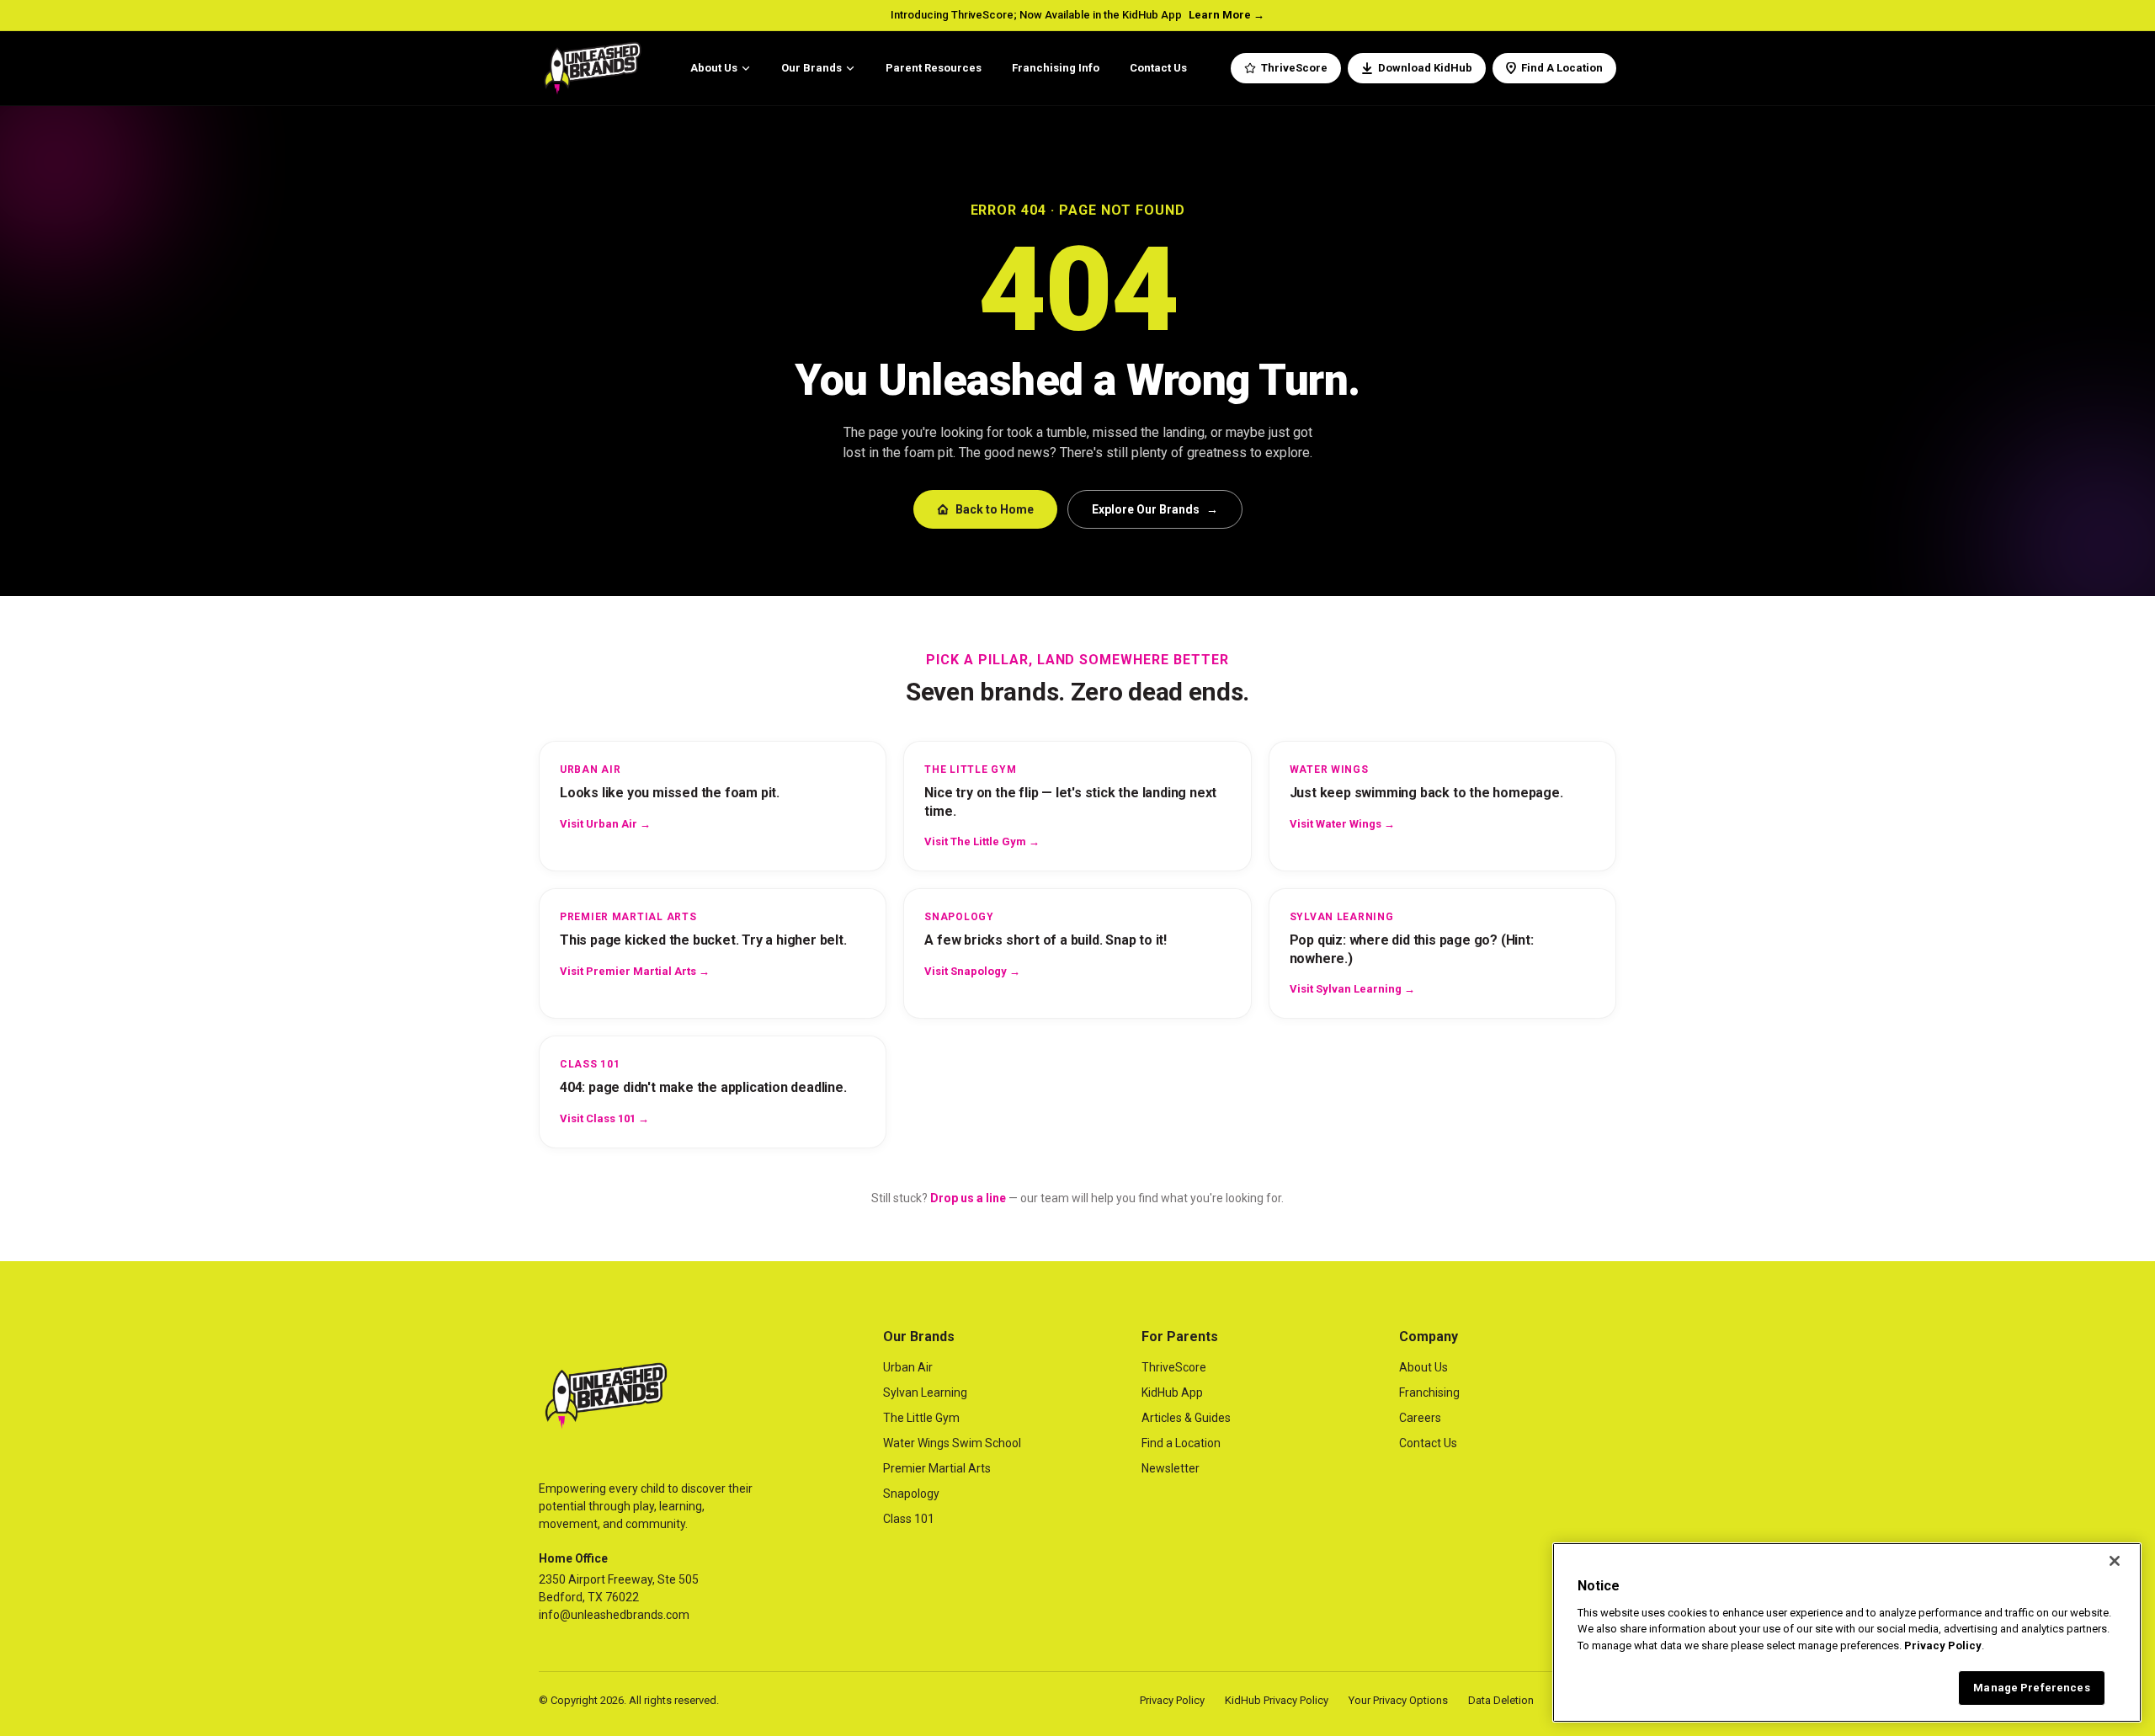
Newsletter (1171, 1468)
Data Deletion (1501, 1700)
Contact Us (1158, 68)
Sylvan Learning (925, 1393)
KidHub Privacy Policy (1277, 1700)
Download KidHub (1425, 68)
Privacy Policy (1172, 1700)
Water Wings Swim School (952, 1443)
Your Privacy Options (1398, 1700)
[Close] (2115, 1561)
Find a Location (1181, 1443)
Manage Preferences (2031, 1688)
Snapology (911, 1494)
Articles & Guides (1186, 1418)
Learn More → (1226, 15)
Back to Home (995, 509)
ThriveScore (1294, 68)
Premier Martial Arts (937, 1468)
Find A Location (1562, 68)
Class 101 (909, 1519)
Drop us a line (968, 1198)
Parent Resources (934, 68)
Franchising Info (1056, 68)
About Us (714, 68)
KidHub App (1172, 1393)
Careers (1420, 1418)
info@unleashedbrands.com (614, 1615)
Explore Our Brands (1155, 509)
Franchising (1429, 1393)
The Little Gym (921, 1418)
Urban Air (908, 1367)
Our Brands (811, 68)
